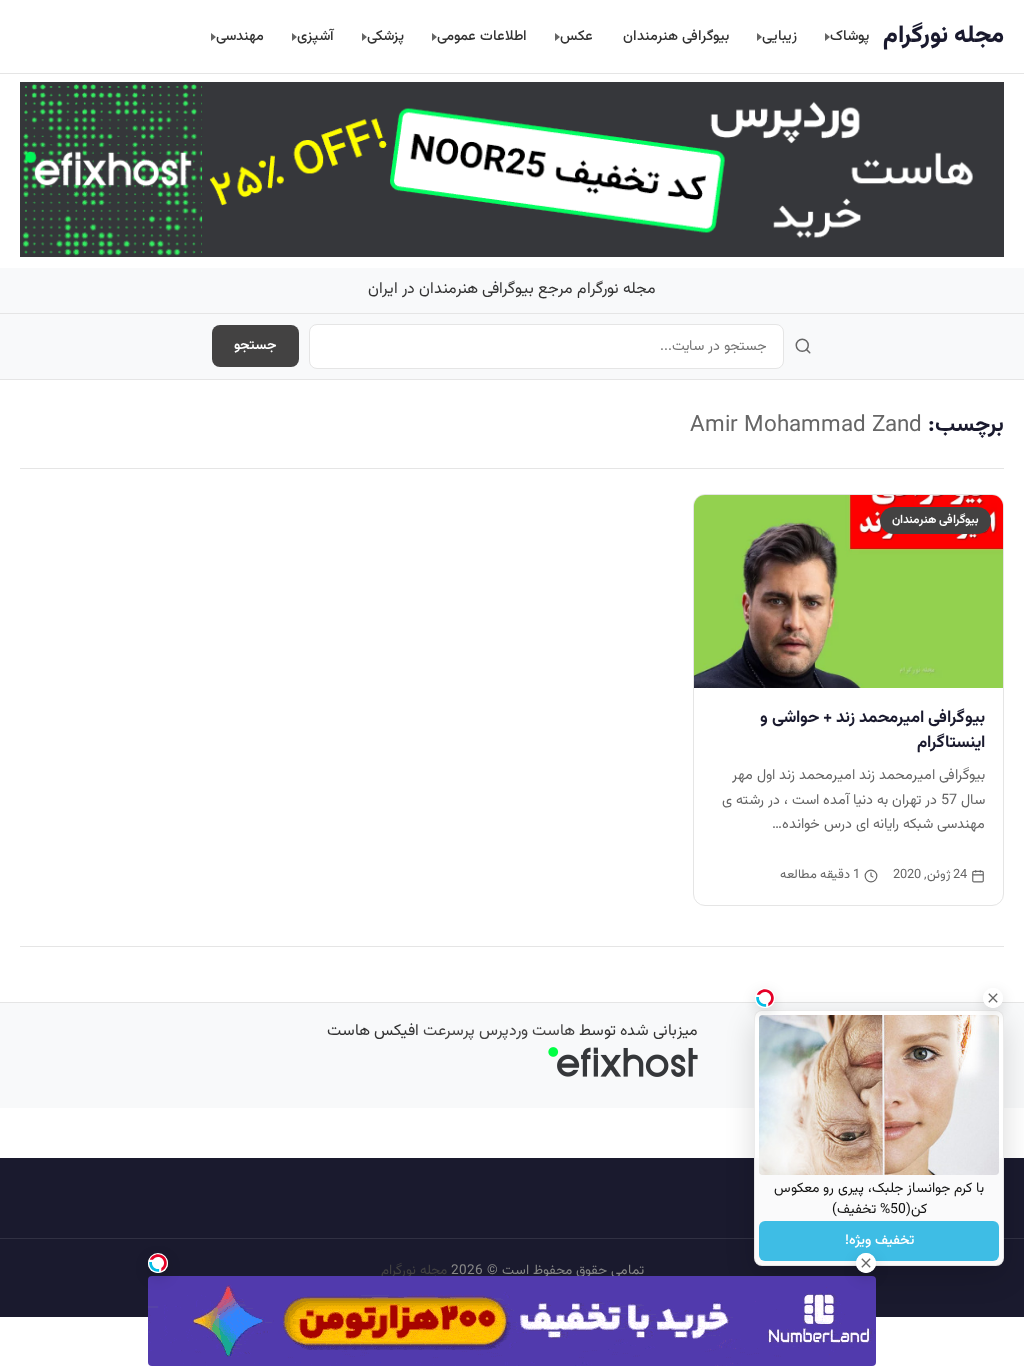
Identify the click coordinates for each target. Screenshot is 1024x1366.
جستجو (255, 346)
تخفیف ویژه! (879, 1241)
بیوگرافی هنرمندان (676, 36)
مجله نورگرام (943, 36)
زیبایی (779, 36)
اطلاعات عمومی (482, 36)
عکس (576, 36)
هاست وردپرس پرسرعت (499, 1031)
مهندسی (240, 36)
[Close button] (993, 998)
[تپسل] (158, 1263)
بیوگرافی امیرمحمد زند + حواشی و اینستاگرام (872, 730)
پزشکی (385, 36)
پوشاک (849, 36)
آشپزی (315, 36)
